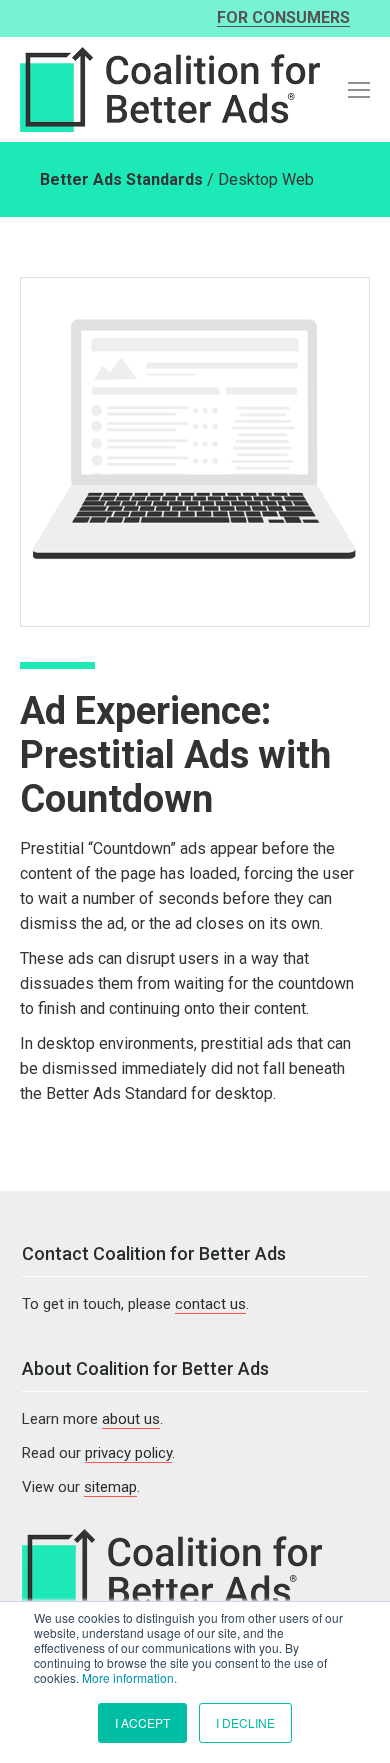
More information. (129, 1677)
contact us (210, 1304)
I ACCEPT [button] (142, 1722)
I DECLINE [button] (245, 1722)
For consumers (283, 18)
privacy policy (128, 1453)
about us (131, 1419)
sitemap (110, 1487)
